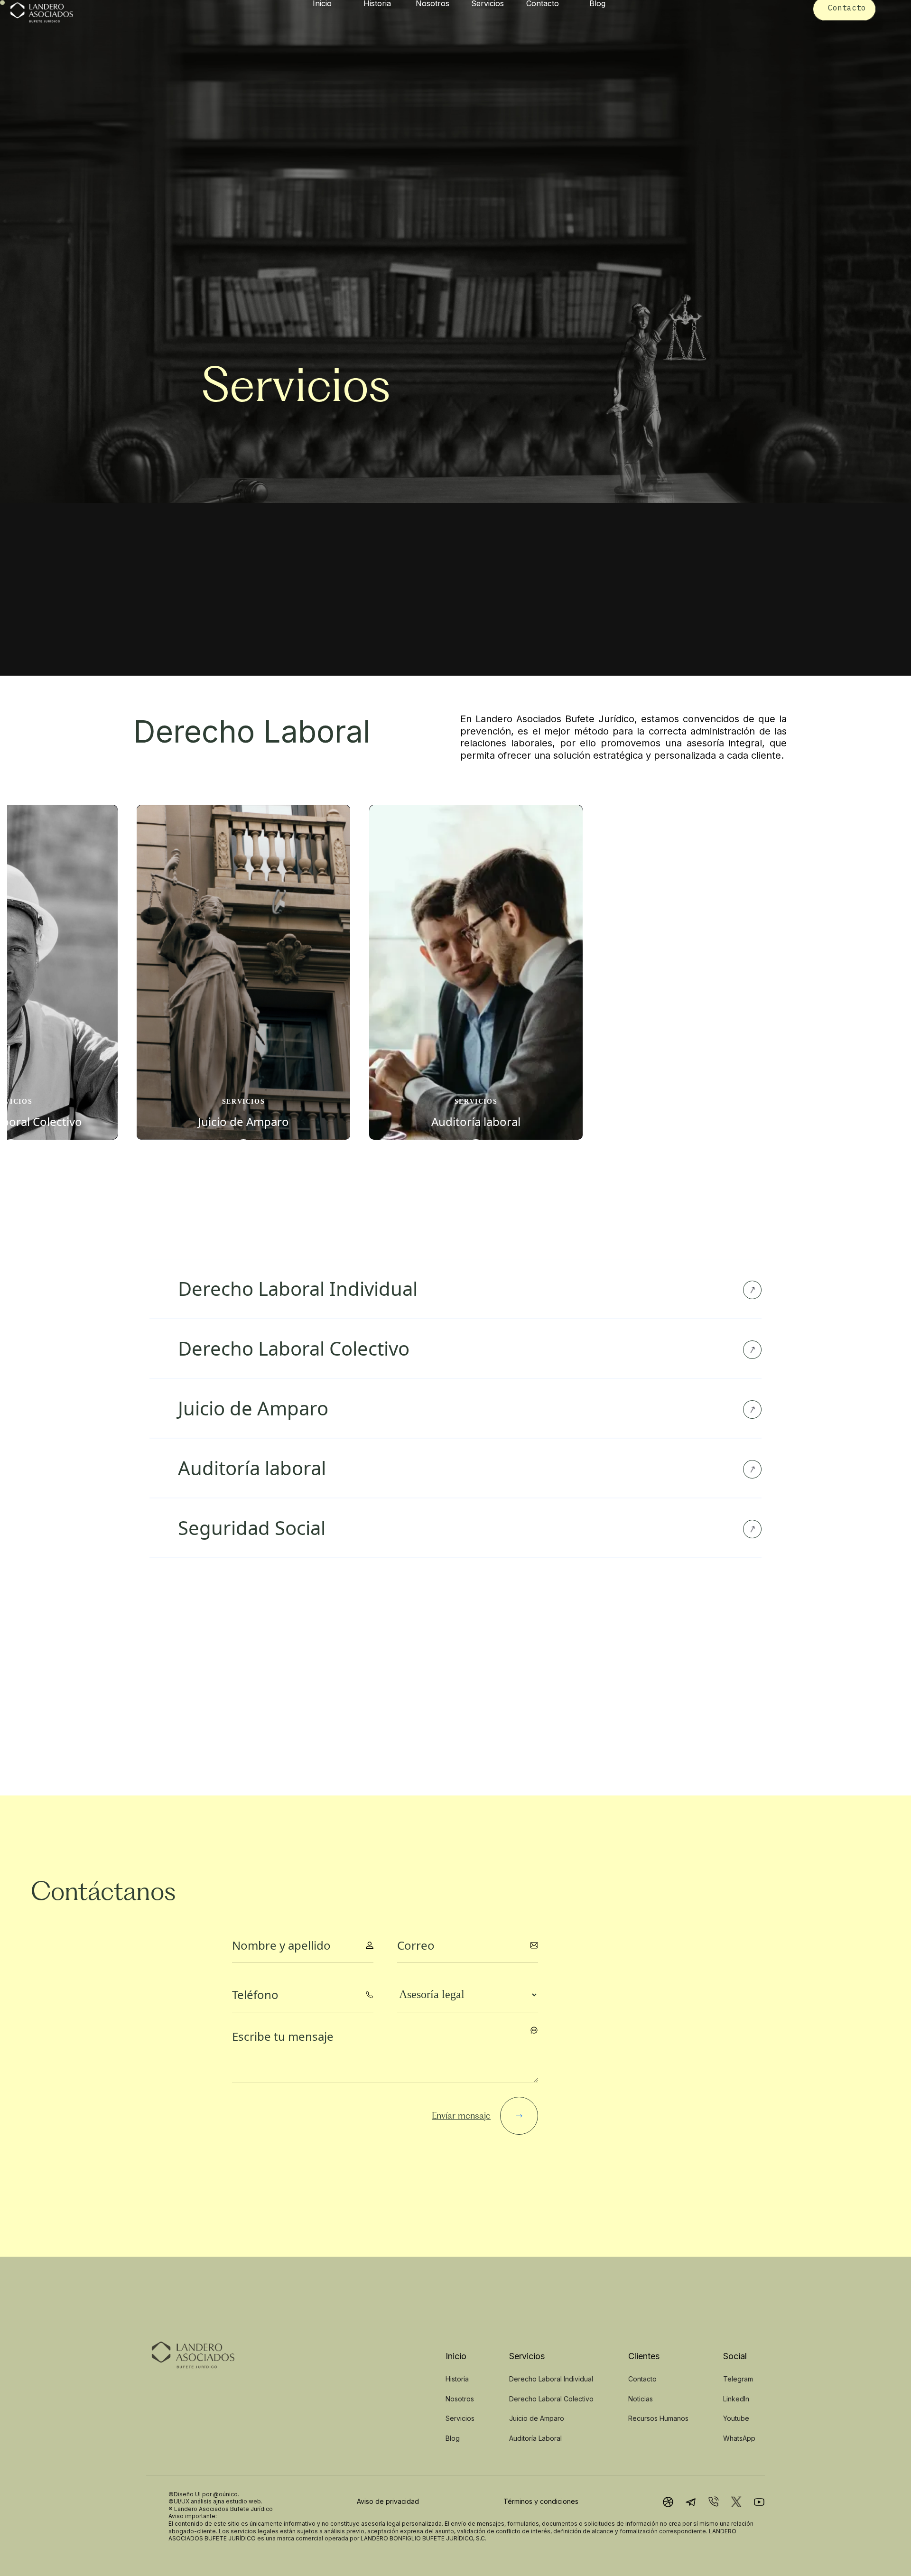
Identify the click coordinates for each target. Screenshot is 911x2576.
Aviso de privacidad (388, 2501)
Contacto (642, 2379)
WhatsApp (739, 2438)
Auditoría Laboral (535, 2438)
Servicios (460, 2418)
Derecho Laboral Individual (551, 2379)
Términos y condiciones (541, 2501)
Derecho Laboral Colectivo (551, 2399)
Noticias (641, 2399)
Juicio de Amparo (537, 2418)
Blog (453, 2438)
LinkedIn (736, 2399)
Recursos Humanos (658, 2418)
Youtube (736, 2418)
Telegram (738, 2379)
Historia (457, 2379)
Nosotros (460, 2399)
